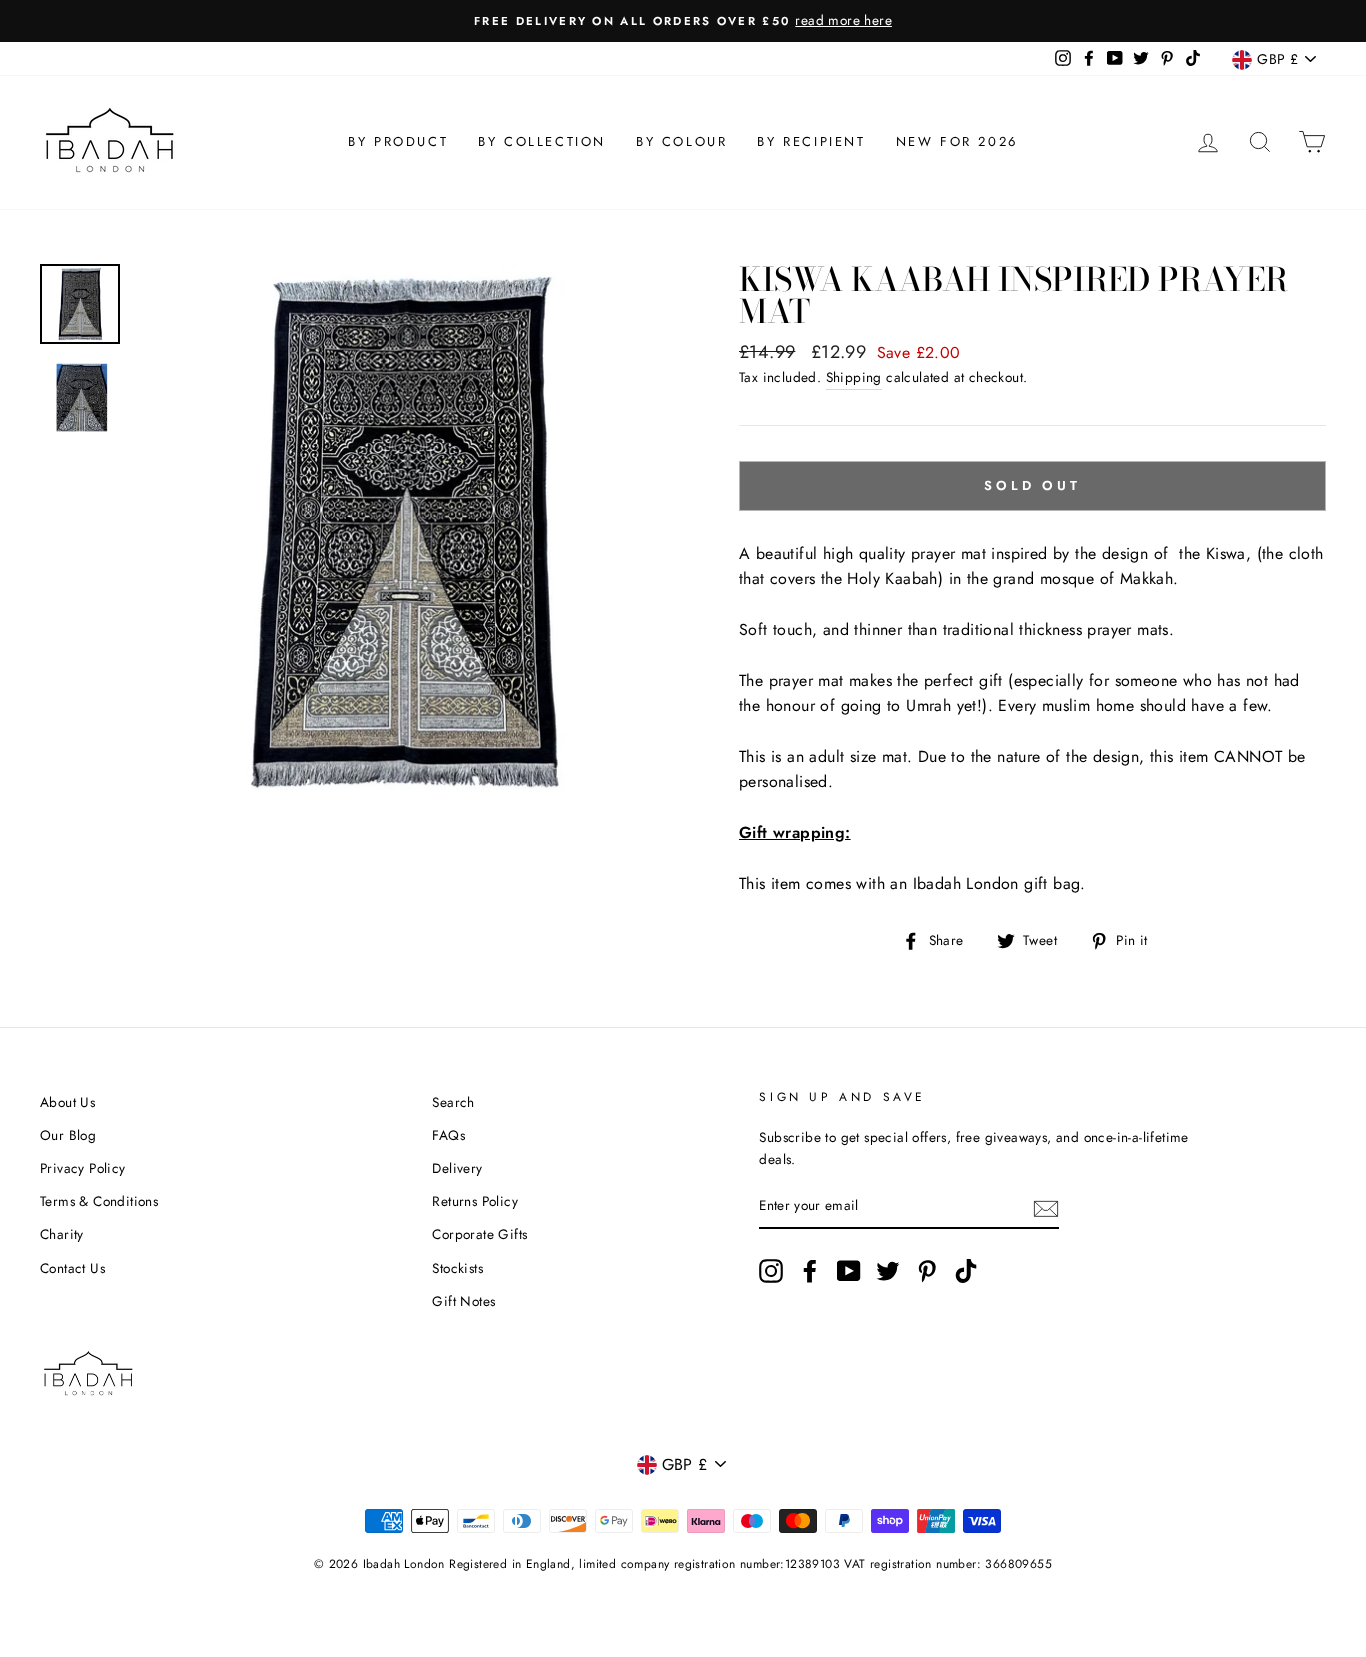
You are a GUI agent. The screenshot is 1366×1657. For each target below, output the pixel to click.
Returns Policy (475, 1201)
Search (453, 1102)
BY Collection (542, 141)
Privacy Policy (83, 1168)
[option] (683, 21)
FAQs (448, 1135)
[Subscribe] (1046, 1207)
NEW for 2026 (957, 141)
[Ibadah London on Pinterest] (927, 1271)
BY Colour (681, 141)
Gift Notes (463, 1301)
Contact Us (72, 1268)
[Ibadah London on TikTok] (966, 1271)
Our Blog (68, 1135)
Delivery (457, 1168)
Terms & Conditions (99, 1201)
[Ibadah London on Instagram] (771, 1271)
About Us (67, 1102)
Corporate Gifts (479, 1234)
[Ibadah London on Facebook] (810, 1271)
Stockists (457, 1268)
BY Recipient (811, 141)
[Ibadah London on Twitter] (888, 1271)
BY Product (398, 141)
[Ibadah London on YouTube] (849, 1271)
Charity (62, 1234)
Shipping (854, 377)
